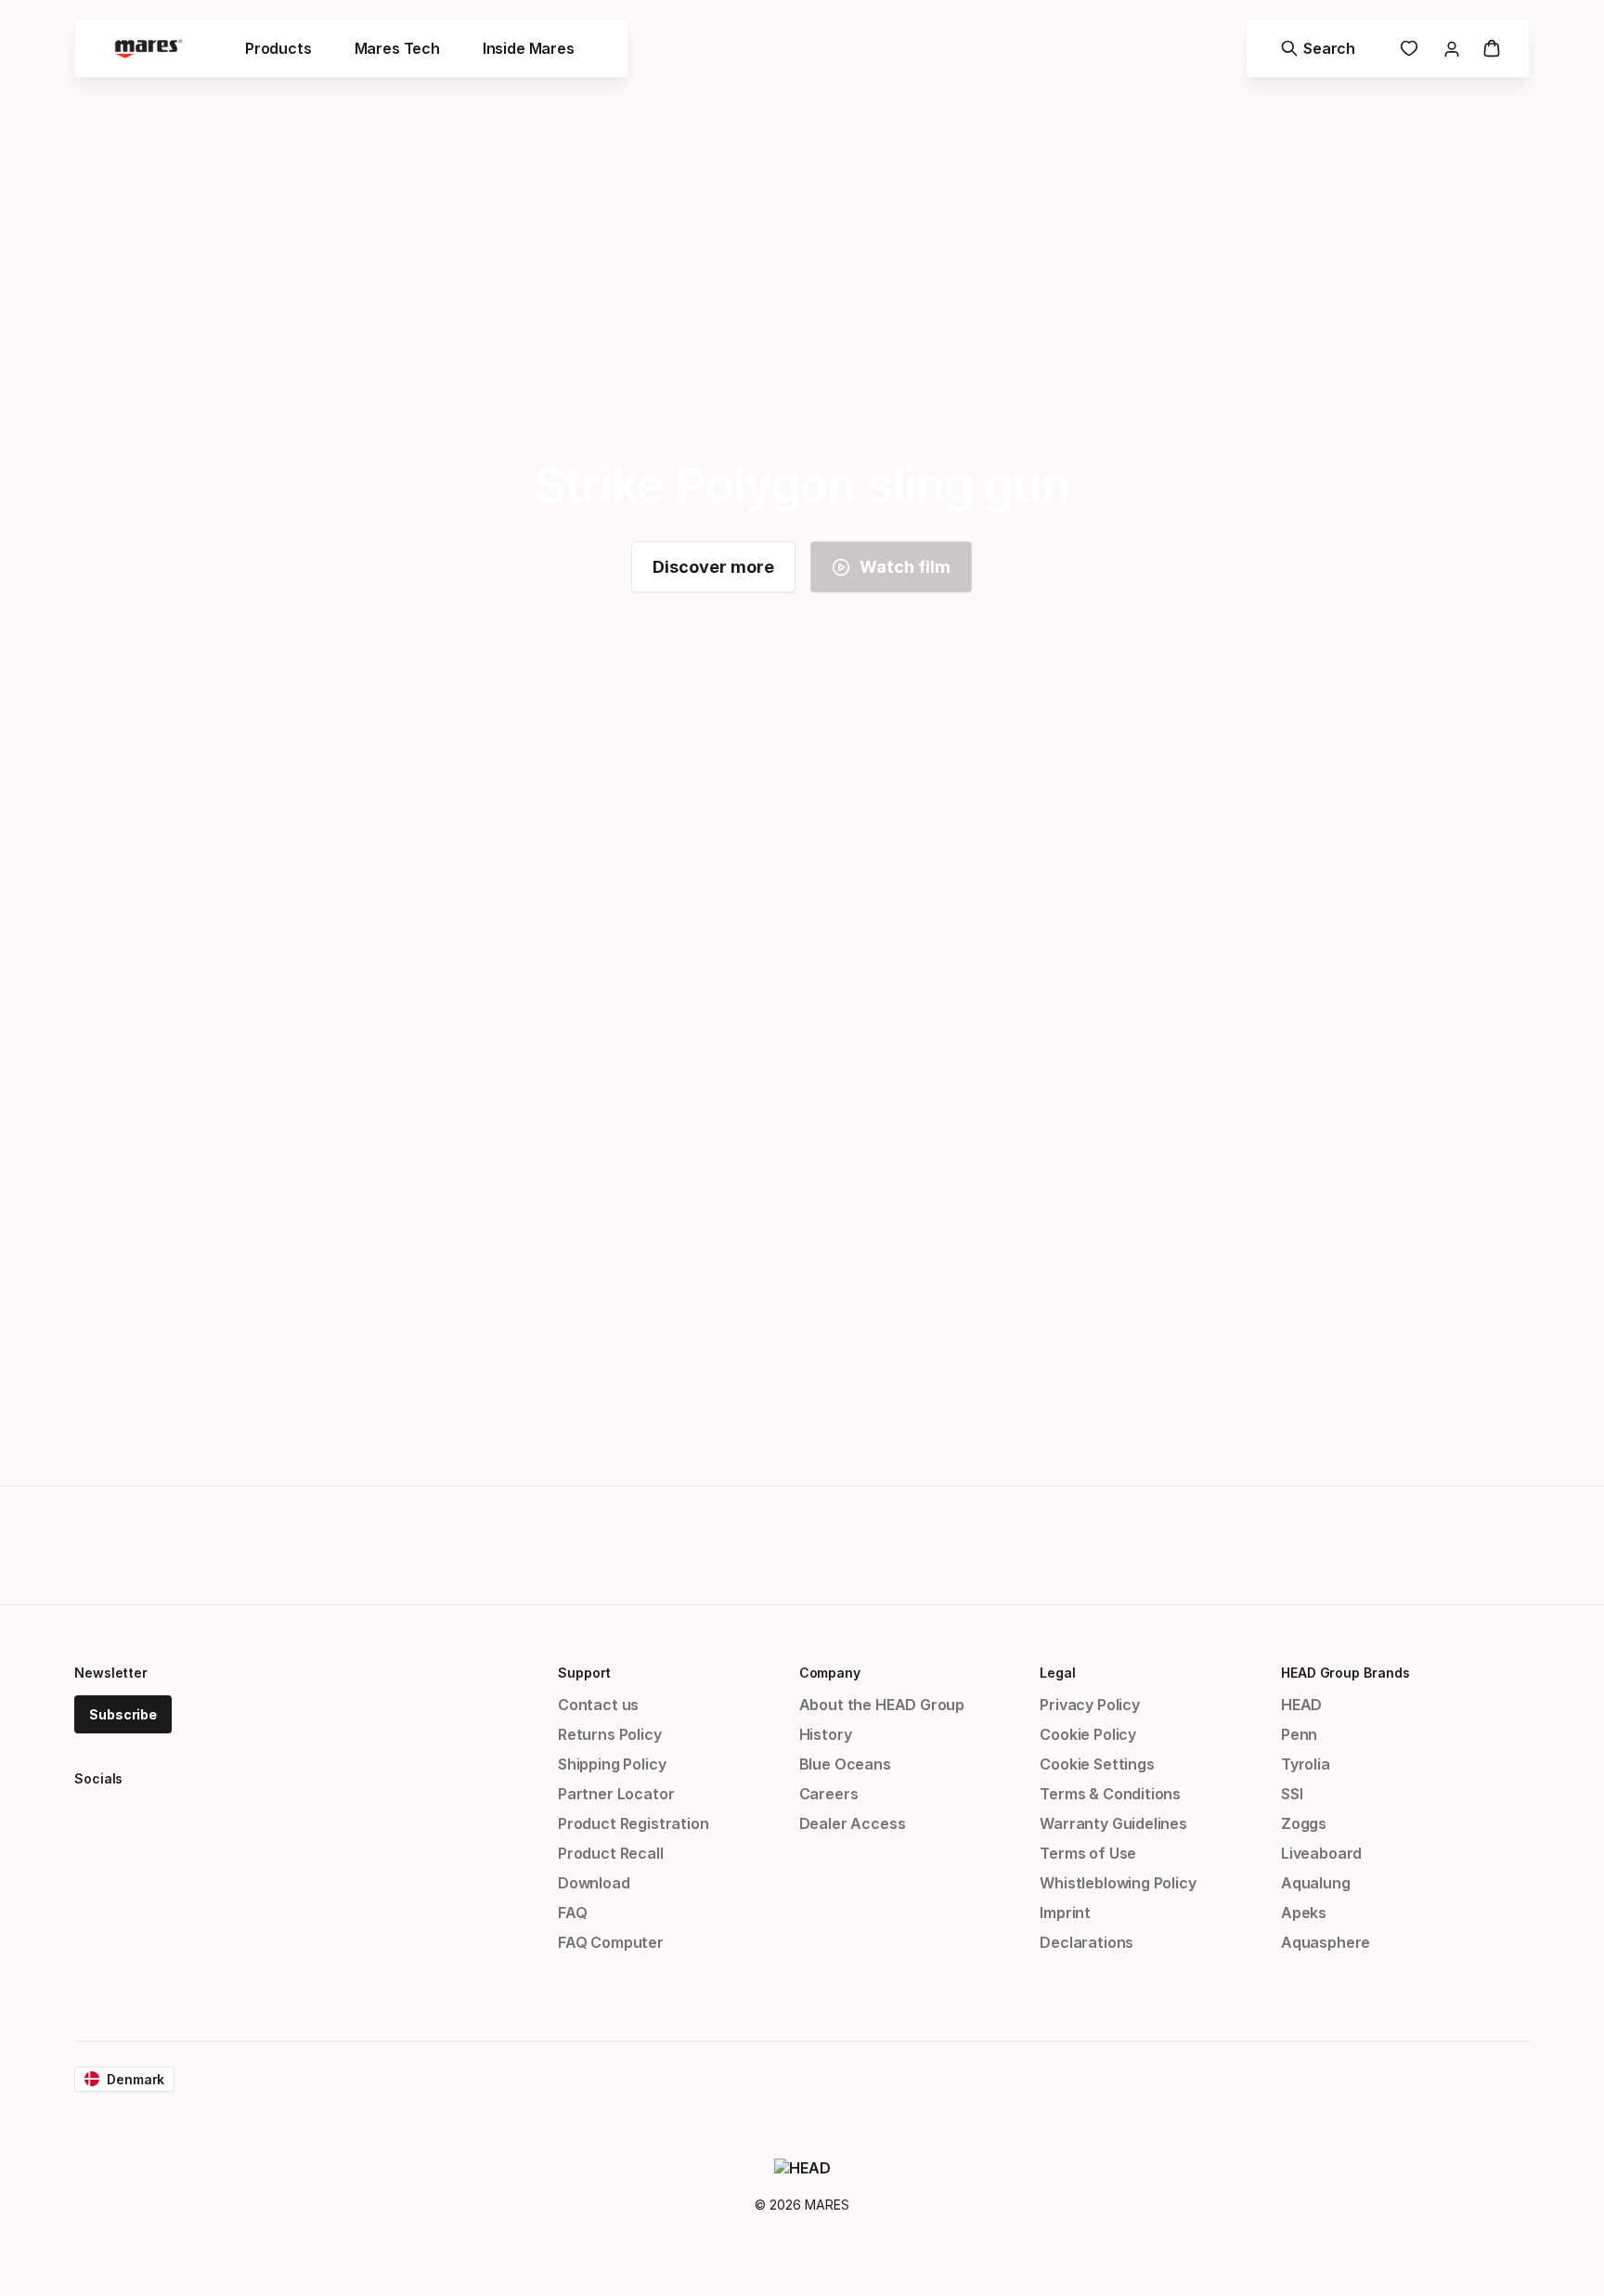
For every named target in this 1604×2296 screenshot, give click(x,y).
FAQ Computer (611, 1942)
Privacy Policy (1090, 1705)
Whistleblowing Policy (1118, 1883)
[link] (1409, 48)
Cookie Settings (1097, 1764)
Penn (1299, 1734)
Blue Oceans (845, 1764)
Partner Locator (616, 1794)
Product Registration (633, 1823)
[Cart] (1492, 48)
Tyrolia (1306, 1764)
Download (594, 1883)
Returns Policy (610, 1734)
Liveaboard (1321, 1853)
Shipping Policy (612, 1764)
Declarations (1087, 1942)
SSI (1292, 1794)
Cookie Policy (1088, 1734)
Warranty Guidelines (1113, 1823)
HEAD (1301, 1705)
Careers (829, 1794)
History (826, 1734)
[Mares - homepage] (149, 49)
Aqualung (1316, 1883)
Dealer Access (853, 1823)
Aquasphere (1326, 1942)
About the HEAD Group (882, 1705)
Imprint (1065, 1913)
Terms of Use (1088, 1853)
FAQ (572, 1913)
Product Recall (611, 1853)
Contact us (598, 1705)
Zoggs (1304, 1823)
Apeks (1304, 1913)
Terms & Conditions (1110, 1794)
